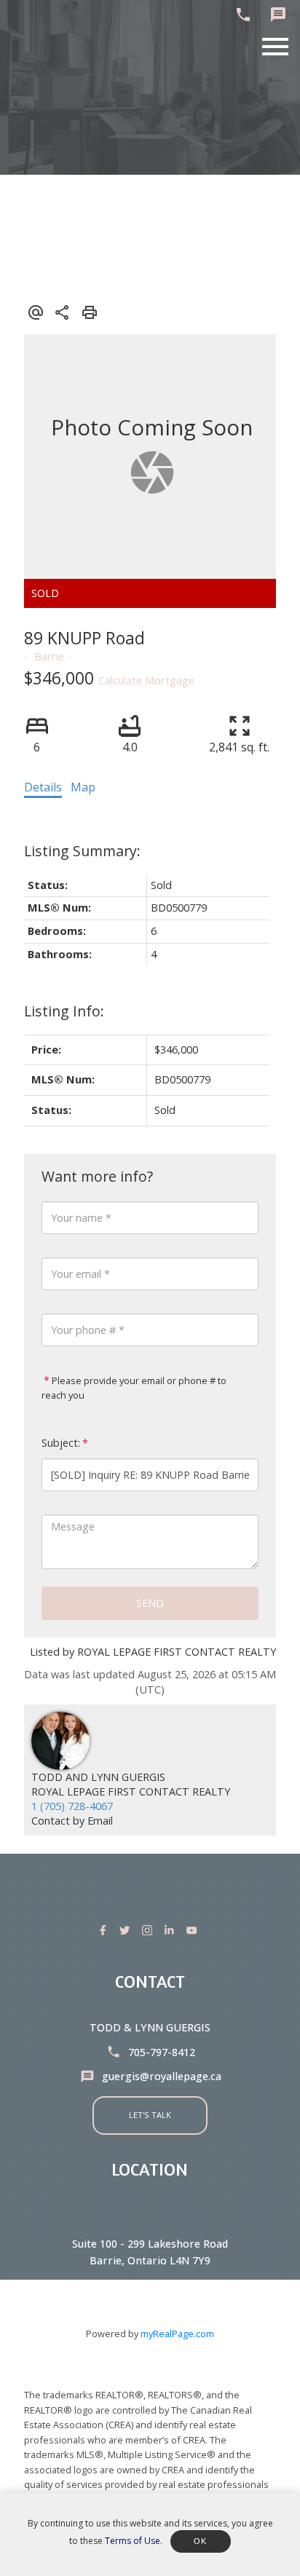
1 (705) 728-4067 (72, 1806)
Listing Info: (64, 1011)
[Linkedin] (172, 1930)
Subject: (61, 1443)
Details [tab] (43, 787)
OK (201, 2541)
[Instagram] (150, 1930)
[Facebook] (106, 1930)
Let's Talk (150, 2115)
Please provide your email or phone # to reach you (134, 1388)
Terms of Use (133, 2541)
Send (150, 1603)
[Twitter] (127, 1930)
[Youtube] (194, 1930)
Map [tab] (83, 787)
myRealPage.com (177, 2334)
